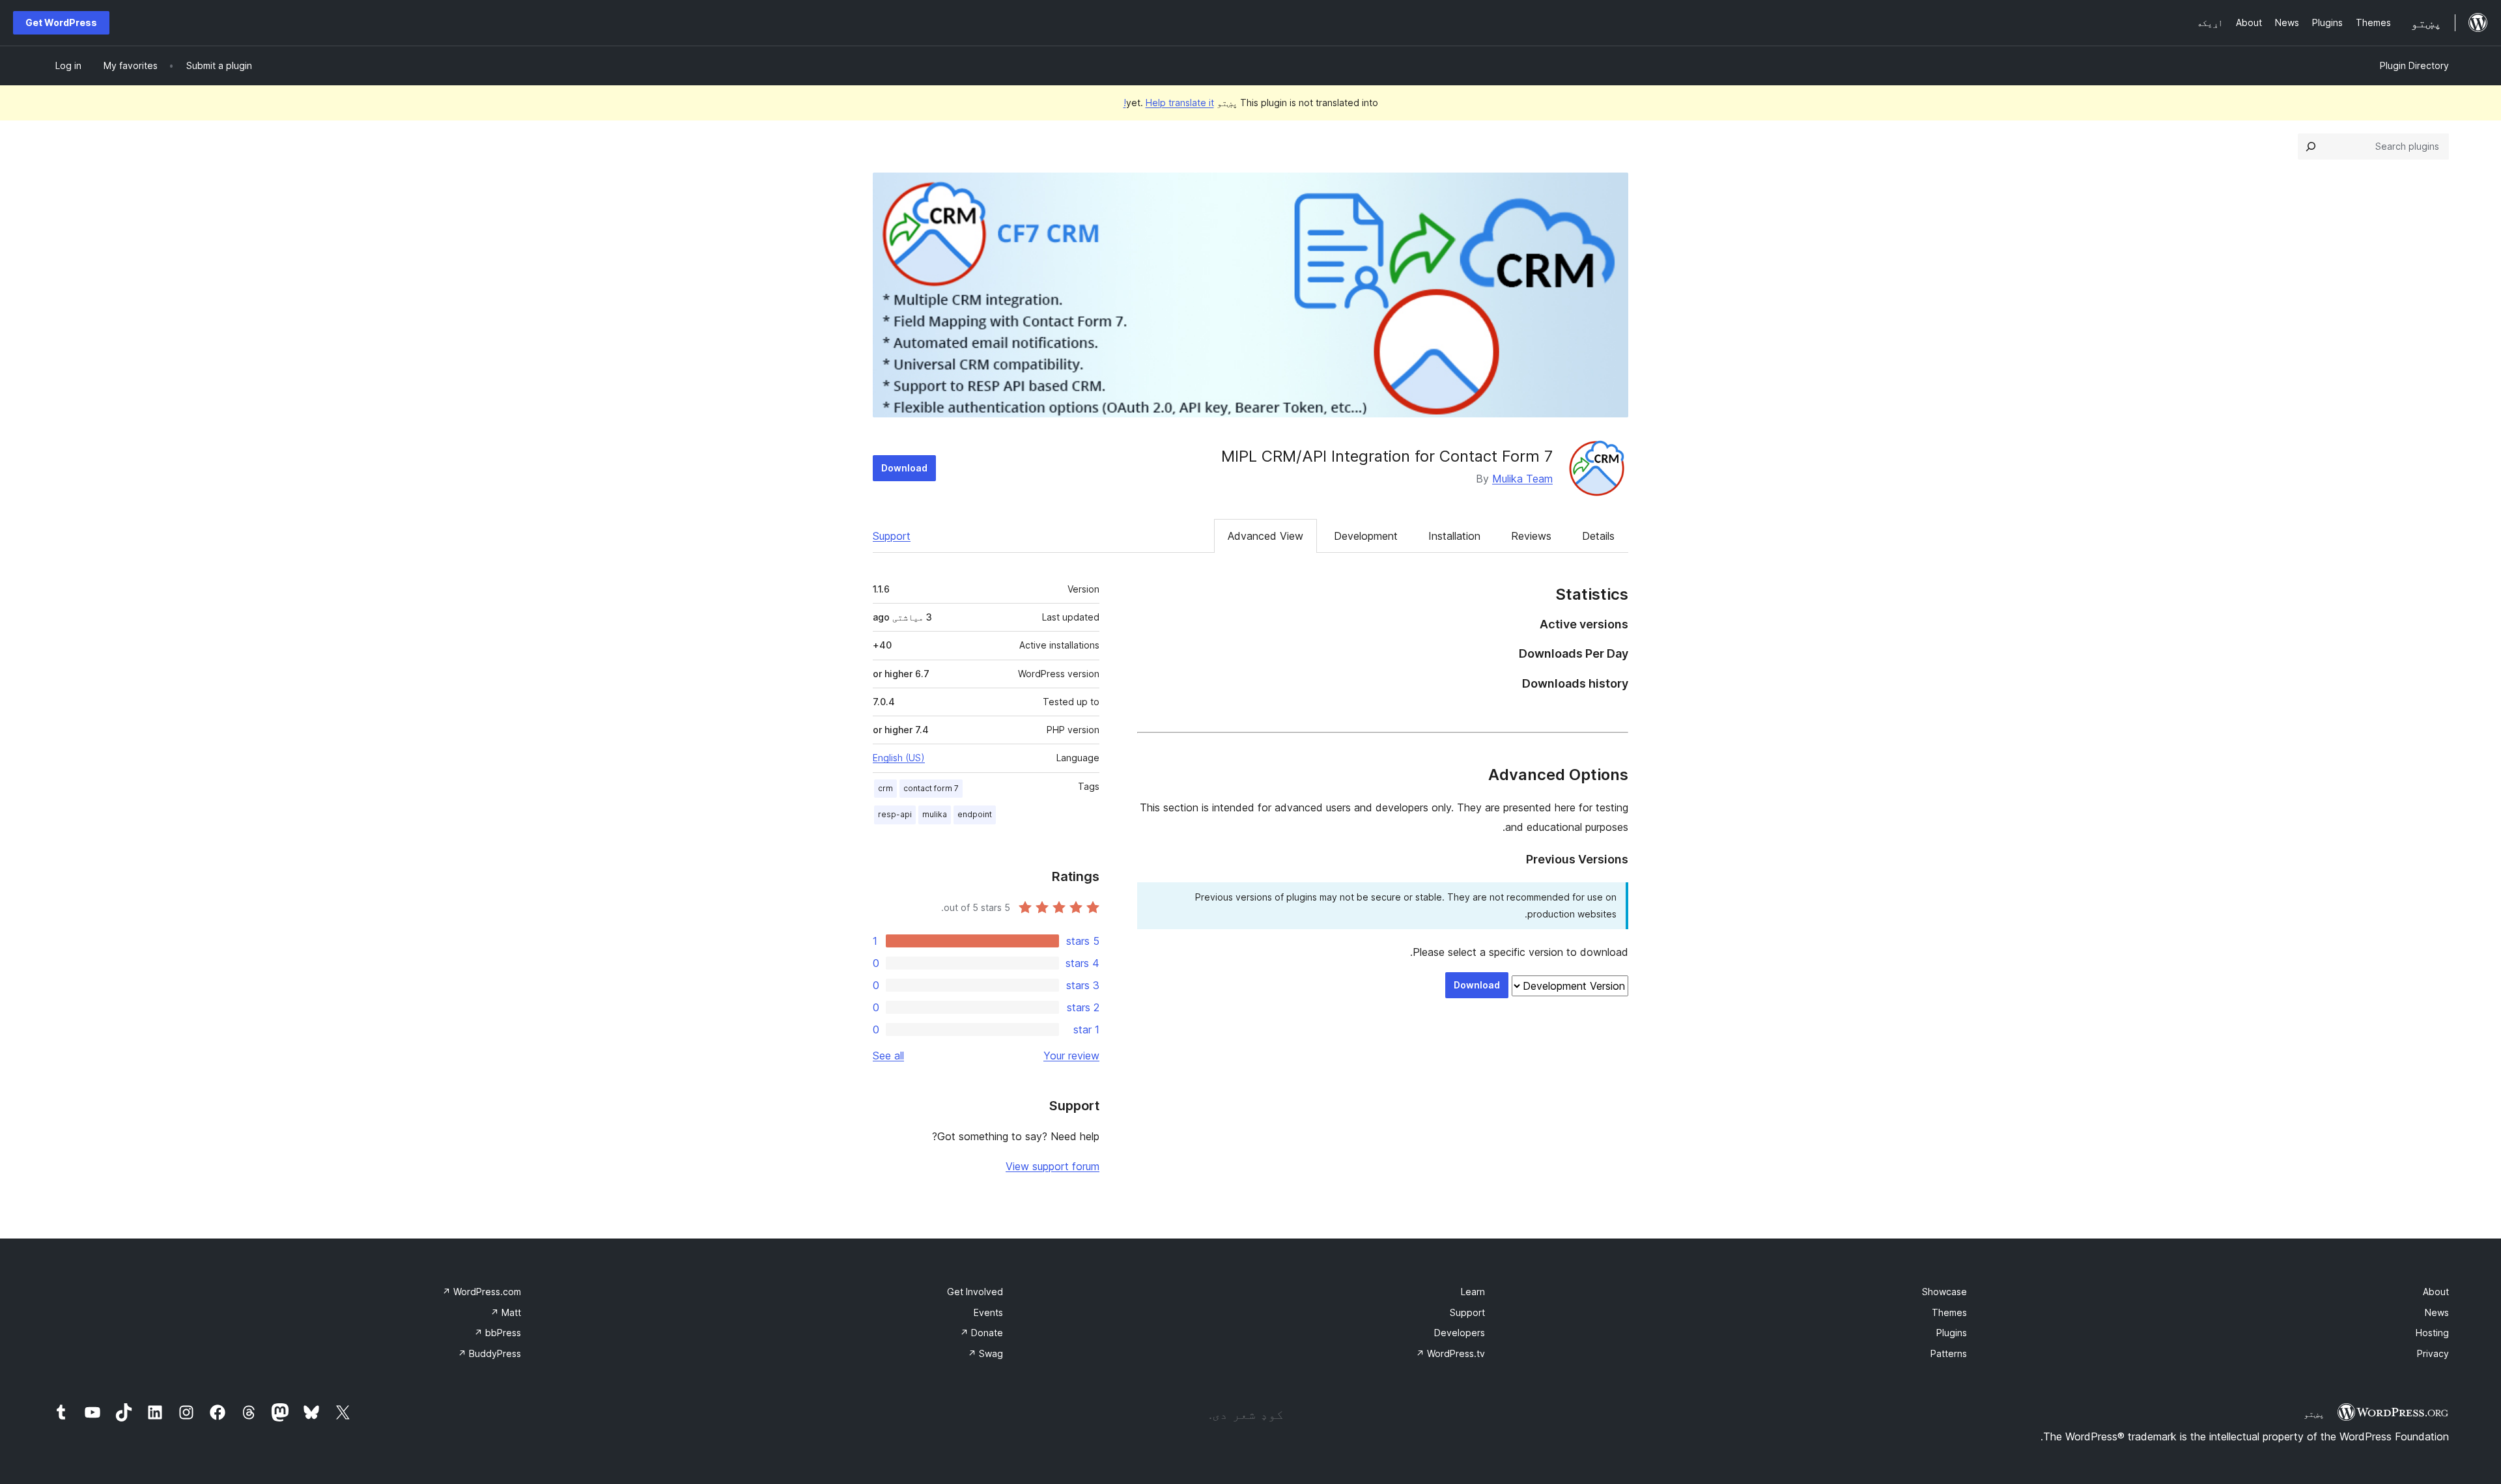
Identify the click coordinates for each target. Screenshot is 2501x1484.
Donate (982, 1333)
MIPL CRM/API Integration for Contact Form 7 (1387, 456)
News (2437, 1312)
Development (1366, 536)
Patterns (1949, 1353)
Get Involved (975, 1292)
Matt (506, 1312)
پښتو (2314, 1414)
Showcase (1944, 1292)
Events (988, 1312)
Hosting (2432, 1333)
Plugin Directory (2414, 65)
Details (1598, 536)
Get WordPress (61, 22)
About (2436, 1292)
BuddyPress (489, 1353)
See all (888, 1056)
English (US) (899, 758)
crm (885, 788)
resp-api (895, 814)
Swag (985, 1353)
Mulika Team (1522, 479)
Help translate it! (1169, 103)
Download (904, 468)
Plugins (1952, 1333)
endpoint (975, 814)
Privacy (2433, 1353)
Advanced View (1265, 536)
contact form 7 (931, 788)
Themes (1949, 1312)
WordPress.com (482, 1292)
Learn (1473, 1292)
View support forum (1053, 1166)
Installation (1454, 536)
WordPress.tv (1450, 1353)
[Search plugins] (2311, 147)
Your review (1071, 1056)
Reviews (1531, 536)
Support (892, 536)
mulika (935, 814)
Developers (1460, 1333)
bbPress (498, 1333)
